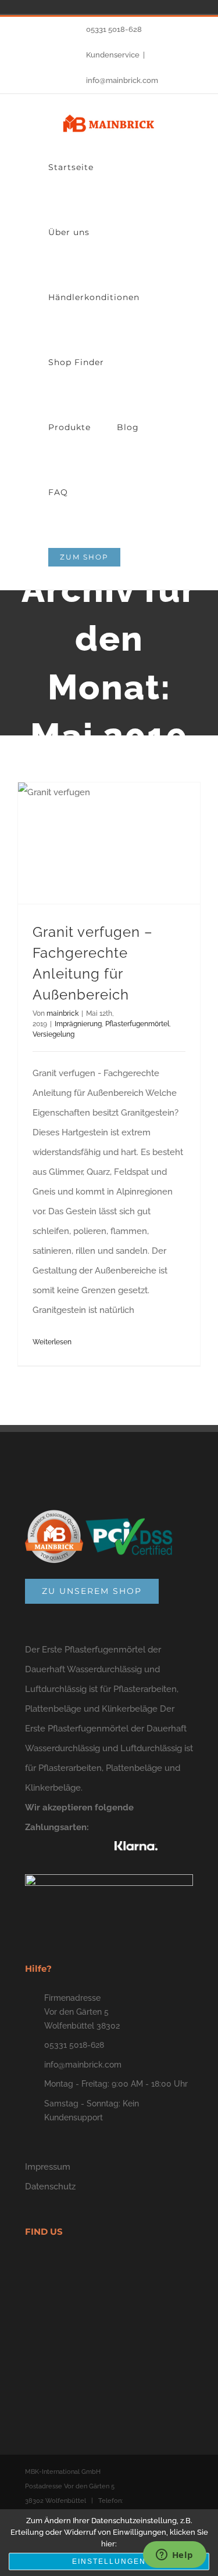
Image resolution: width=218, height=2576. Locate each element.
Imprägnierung (78, 1024)
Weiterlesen (52, 1342)
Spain (29, 7)
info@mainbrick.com (122, 80)
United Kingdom (62, 7)
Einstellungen (109, 2561)
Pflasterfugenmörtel (137, 1024)
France (45, 7)
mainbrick (62, 1013)
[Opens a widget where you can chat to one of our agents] (174, 2556)
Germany (13, 7)
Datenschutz (50, 2187)
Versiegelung (53, 1034)
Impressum (48, 2167)
